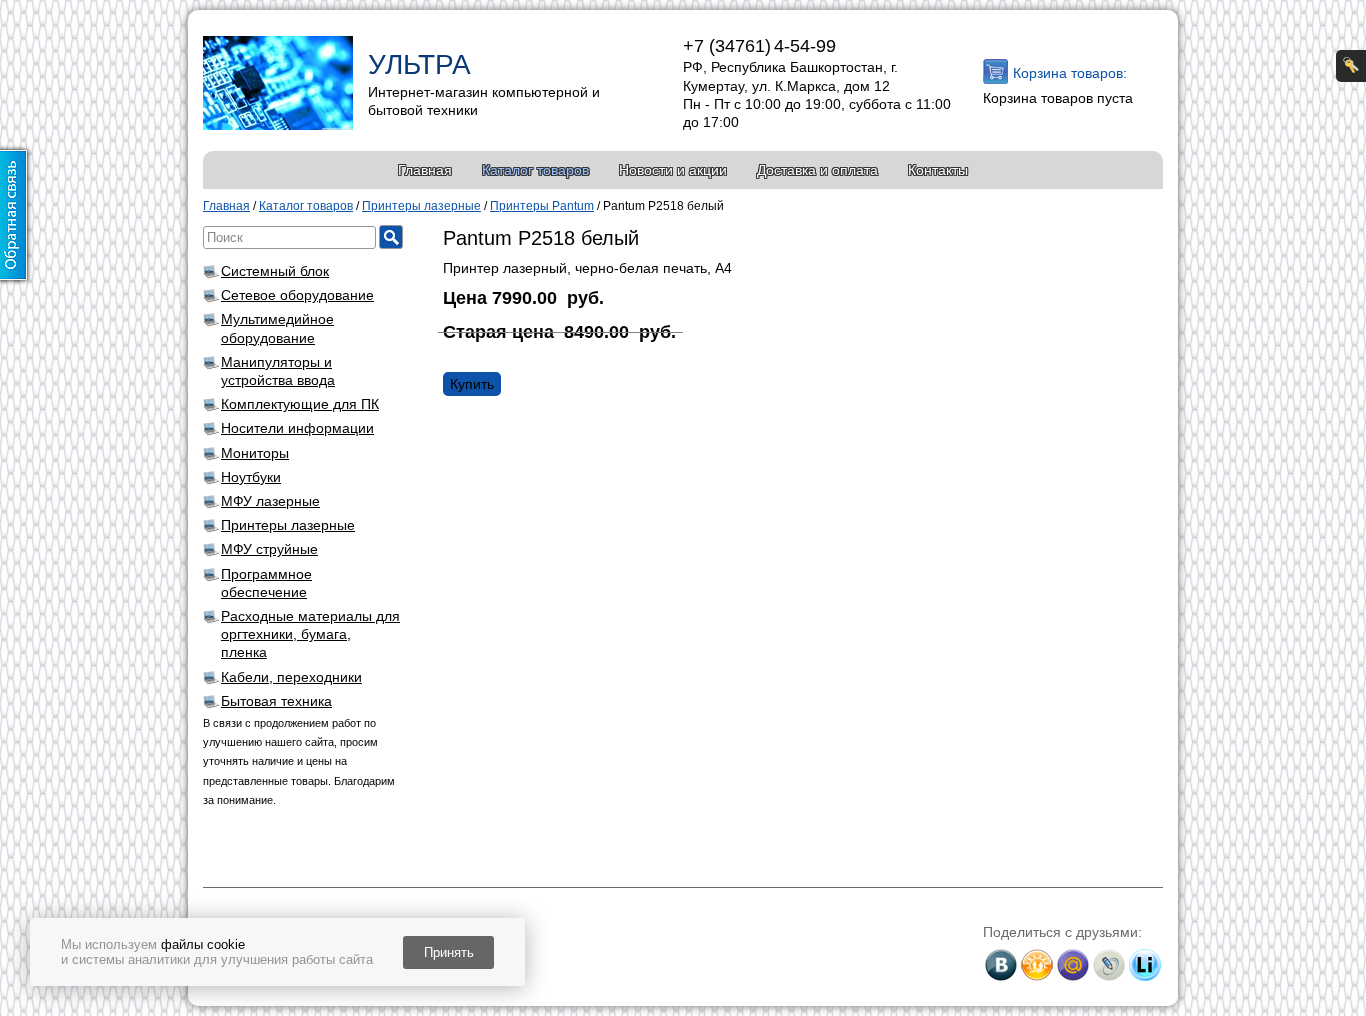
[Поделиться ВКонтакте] (1001, 965)
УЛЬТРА (419, 64)
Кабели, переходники (291, 677)
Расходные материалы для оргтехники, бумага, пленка (310, 634)
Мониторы (255, 453)
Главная (425, 170)
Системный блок (275, 271)
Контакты (938, 170)
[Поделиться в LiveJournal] (1109, 965)
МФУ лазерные (270, 501)
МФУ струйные (269, 549)
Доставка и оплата (817, 170)
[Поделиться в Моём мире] (1073, 965)
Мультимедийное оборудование (277, 328)
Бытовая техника (276, 701)
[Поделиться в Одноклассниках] (1037, 965)
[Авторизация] (1351, 66)
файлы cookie (203, 944)
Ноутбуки (251, 477)
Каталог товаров (535, 170)
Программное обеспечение (266, 583)
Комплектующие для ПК (300, 404)
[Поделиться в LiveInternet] (1145, 965)
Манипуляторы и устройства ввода (278, 371)
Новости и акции (673, 170)
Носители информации (297, 428)
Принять (449, 952)
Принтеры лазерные (288, 525)
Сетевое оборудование (297, 295)
